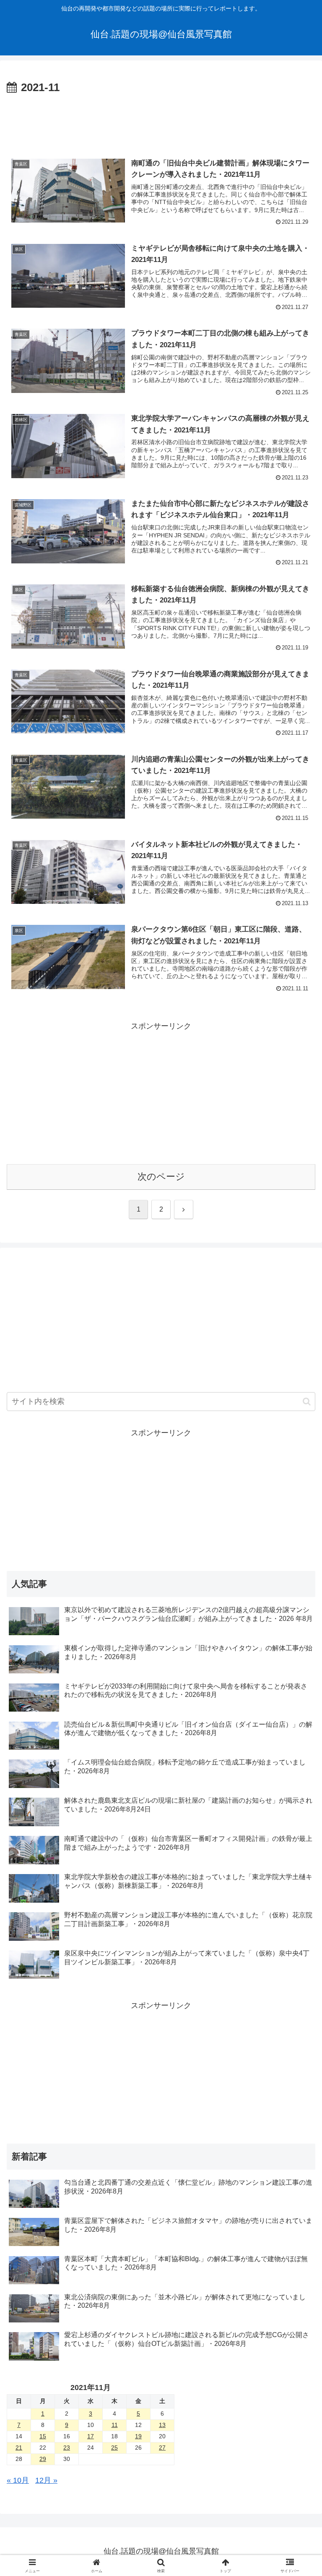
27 (162, 2448)
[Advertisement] (161, 120)
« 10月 (18, 2480)
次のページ (161, 1177)
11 (115, 2425)
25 (114, 2448)
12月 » (46, 2480)
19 (138, 2436)
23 (67, 2448)
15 (43, 2436)
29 (43, 2459)
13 (162, 2425)
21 (19, 2448)
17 (91, 2436)
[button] (307, 1402)
